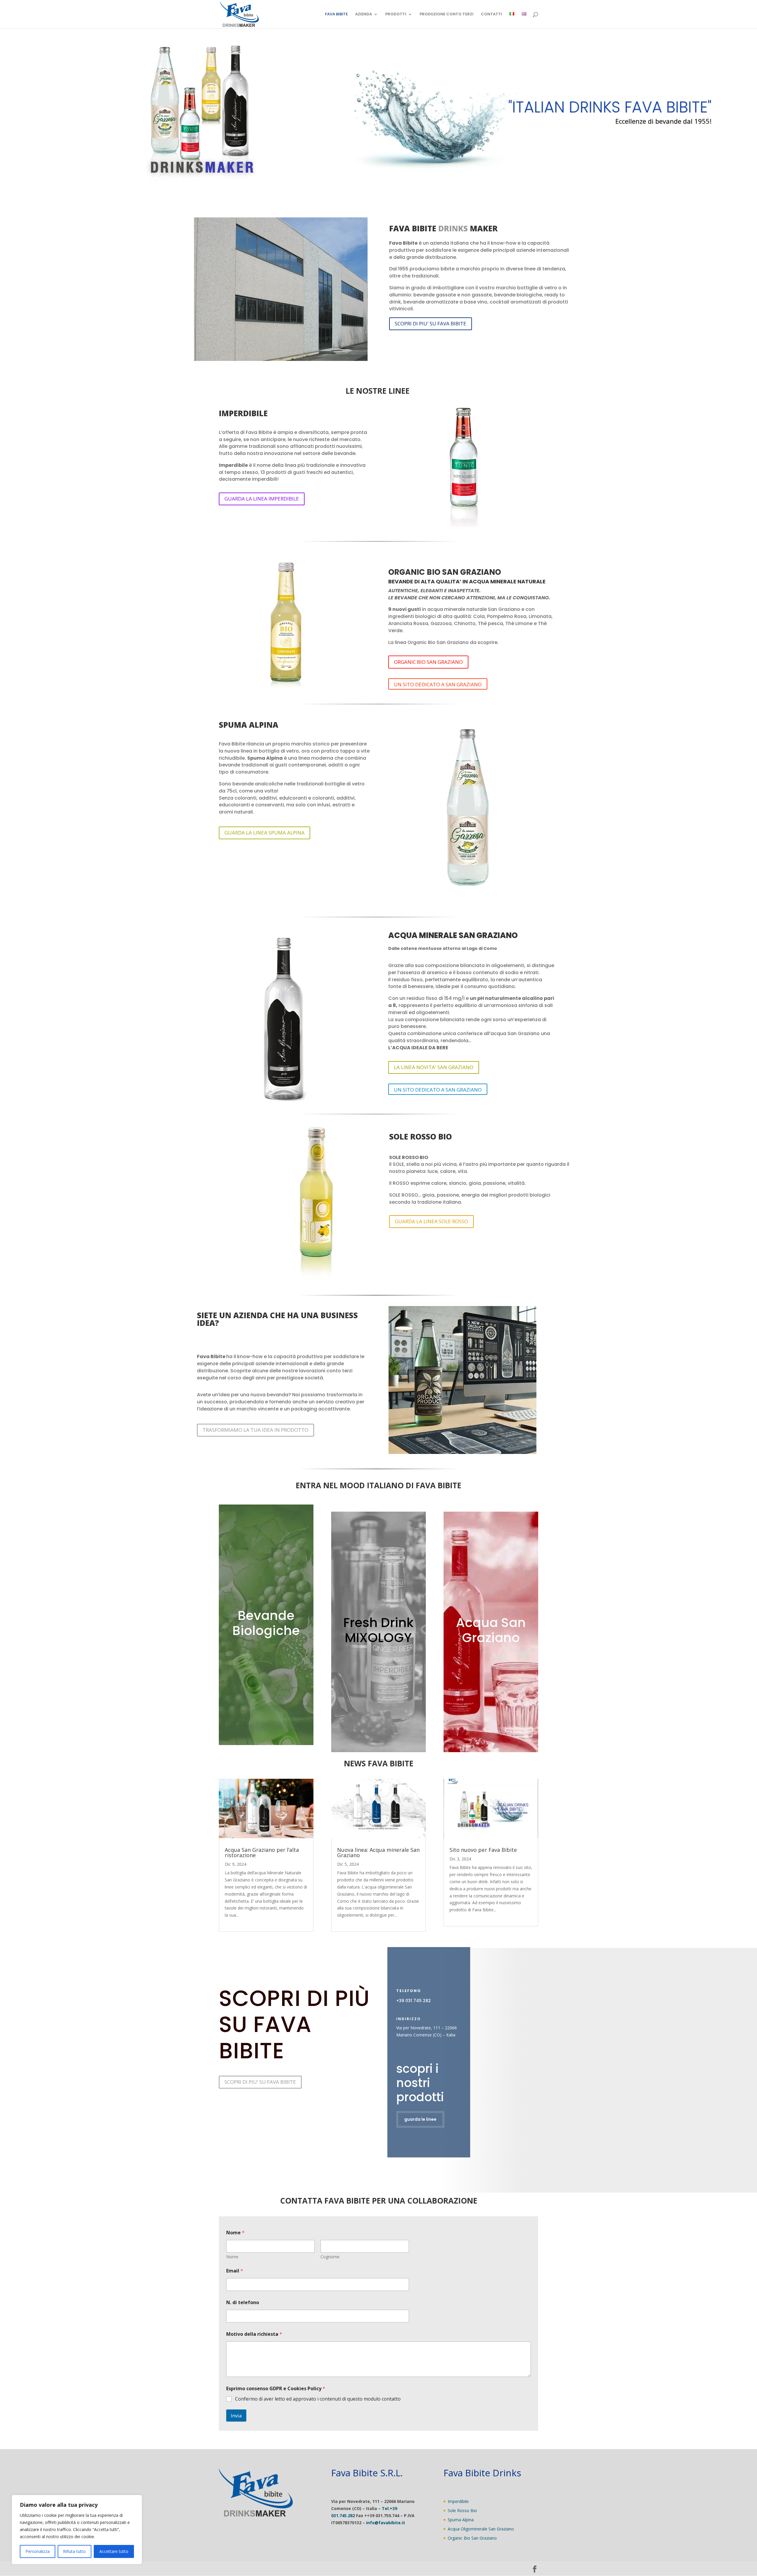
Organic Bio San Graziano (472, 2538)
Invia (236, 2416)
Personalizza (38, 2551)
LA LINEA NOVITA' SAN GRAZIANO (434, 1067)
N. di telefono (243, 2303)
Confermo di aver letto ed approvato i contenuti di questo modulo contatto (318, 2399)
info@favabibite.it (386, 2523)
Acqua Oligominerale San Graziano (481, 2529)
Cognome (330, 2257)
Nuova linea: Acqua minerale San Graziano (378, 1852)
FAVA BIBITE (336, 14)
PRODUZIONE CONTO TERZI (447, 14)
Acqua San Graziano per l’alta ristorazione (262, 1852)
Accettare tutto (114, 2551)
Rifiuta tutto (74, 2551)
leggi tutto (234, 1922)
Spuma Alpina (461, 2520)
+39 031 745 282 (414, 2001)
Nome (232, 2257)
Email (235, 2271)
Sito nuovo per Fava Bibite (483, 1850)
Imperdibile (458, 2501)
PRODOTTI (396, 14)
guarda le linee (420, 2119)
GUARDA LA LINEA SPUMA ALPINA (265, 833)
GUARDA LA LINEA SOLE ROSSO (431, 1221)
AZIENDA (364, 14)
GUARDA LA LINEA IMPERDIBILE (262, 499)
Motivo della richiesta (254, 2334)
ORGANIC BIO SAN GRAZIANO (428, 662)
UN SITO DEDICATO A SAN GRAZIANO (438, 684)
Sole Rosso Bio (462, 2510)
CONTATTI (491, 14)
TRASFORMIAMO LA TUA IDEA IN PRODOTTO (255, 1430)
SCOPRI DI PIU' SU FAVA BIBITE (431, 323)
